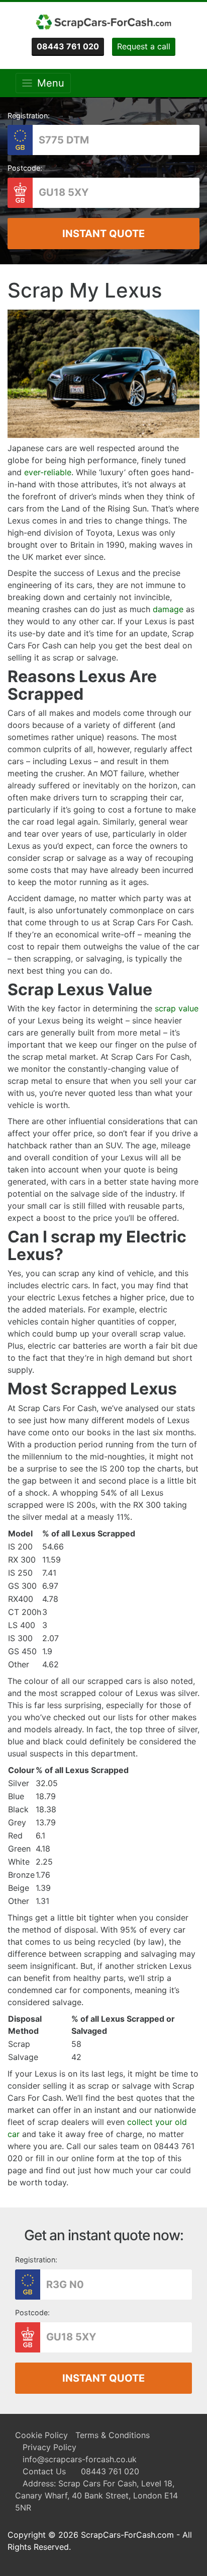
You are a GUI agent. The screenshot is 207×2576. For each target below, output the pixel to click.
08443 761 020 (110, 2471)
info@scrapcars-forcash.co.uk (80, 2459)
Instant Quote (103, 234)
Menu (48, 83)
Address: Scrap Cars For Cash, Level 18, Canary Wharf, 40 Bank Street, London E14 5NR (96, 2495)
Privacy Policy (49, 2447)
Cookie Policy (41, 2435)
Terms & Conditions (113, 2435)
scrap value (177, 1008)
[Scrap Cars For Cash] (103, 22)
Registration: (29, 116)
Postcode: (25, 168)
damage (168, 609)
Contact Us (44, 2471)
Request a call (144, 46)
